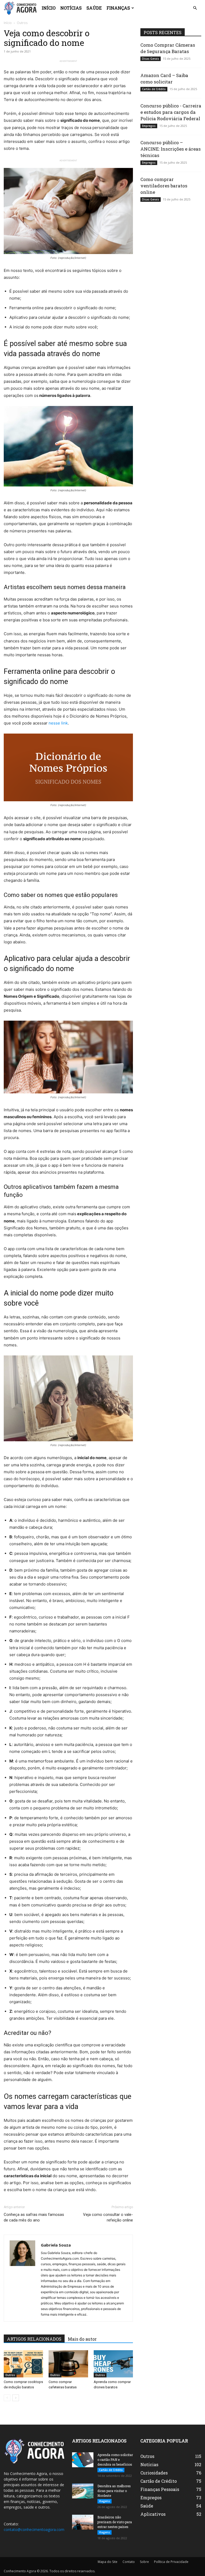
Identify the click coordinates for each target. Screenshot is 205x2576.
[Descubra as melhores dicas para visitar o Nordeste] (83, 2491)
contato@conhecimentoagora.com (34, 2529)
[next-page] (16, 2398)
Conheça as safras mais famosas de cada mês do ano (34, 2217)
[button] (195, 8)
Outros (10, 2375)
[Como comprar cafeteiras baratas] (68, 2364)
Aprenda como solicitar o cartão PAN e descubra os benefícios (115, 2460)
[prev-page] (7, 2398)
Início (49, 8)
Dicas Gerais (151, 59)
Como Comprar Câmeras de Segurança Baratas (168, 48)
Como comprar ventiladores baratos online (164, 186)
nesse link (58, 723)
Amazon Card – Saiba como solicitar (164, 79)
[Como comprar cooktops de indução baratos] (23, 2364)
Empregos (149, 126)
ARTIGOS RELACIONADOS (34, 2339)
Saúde (94, 8)
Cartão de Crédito (154, 89)
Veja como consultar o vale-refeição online (108, 2217)
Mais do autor (82, 2339)
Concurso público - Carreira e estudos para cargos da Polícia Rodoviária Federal (171, 112)
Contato (129, 2562)
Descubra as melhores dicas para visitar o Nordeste (114, 2491)
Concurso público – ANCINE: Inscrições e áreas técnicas (171, 149)
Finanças (118, 8)
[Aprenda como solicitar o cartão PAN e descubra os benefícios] (83, 2460)
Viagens (105, 2501)
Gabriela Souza (56, 2245)
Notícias (71, 8)
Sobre (144, 2562)
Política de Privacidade (171, 2562)
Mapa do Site (108, 2562)
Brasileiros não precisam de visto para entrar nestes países (115, 2522)
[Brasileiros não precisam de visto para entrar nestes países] (83, 2522)
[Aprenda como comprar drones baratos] (113, 2364)
